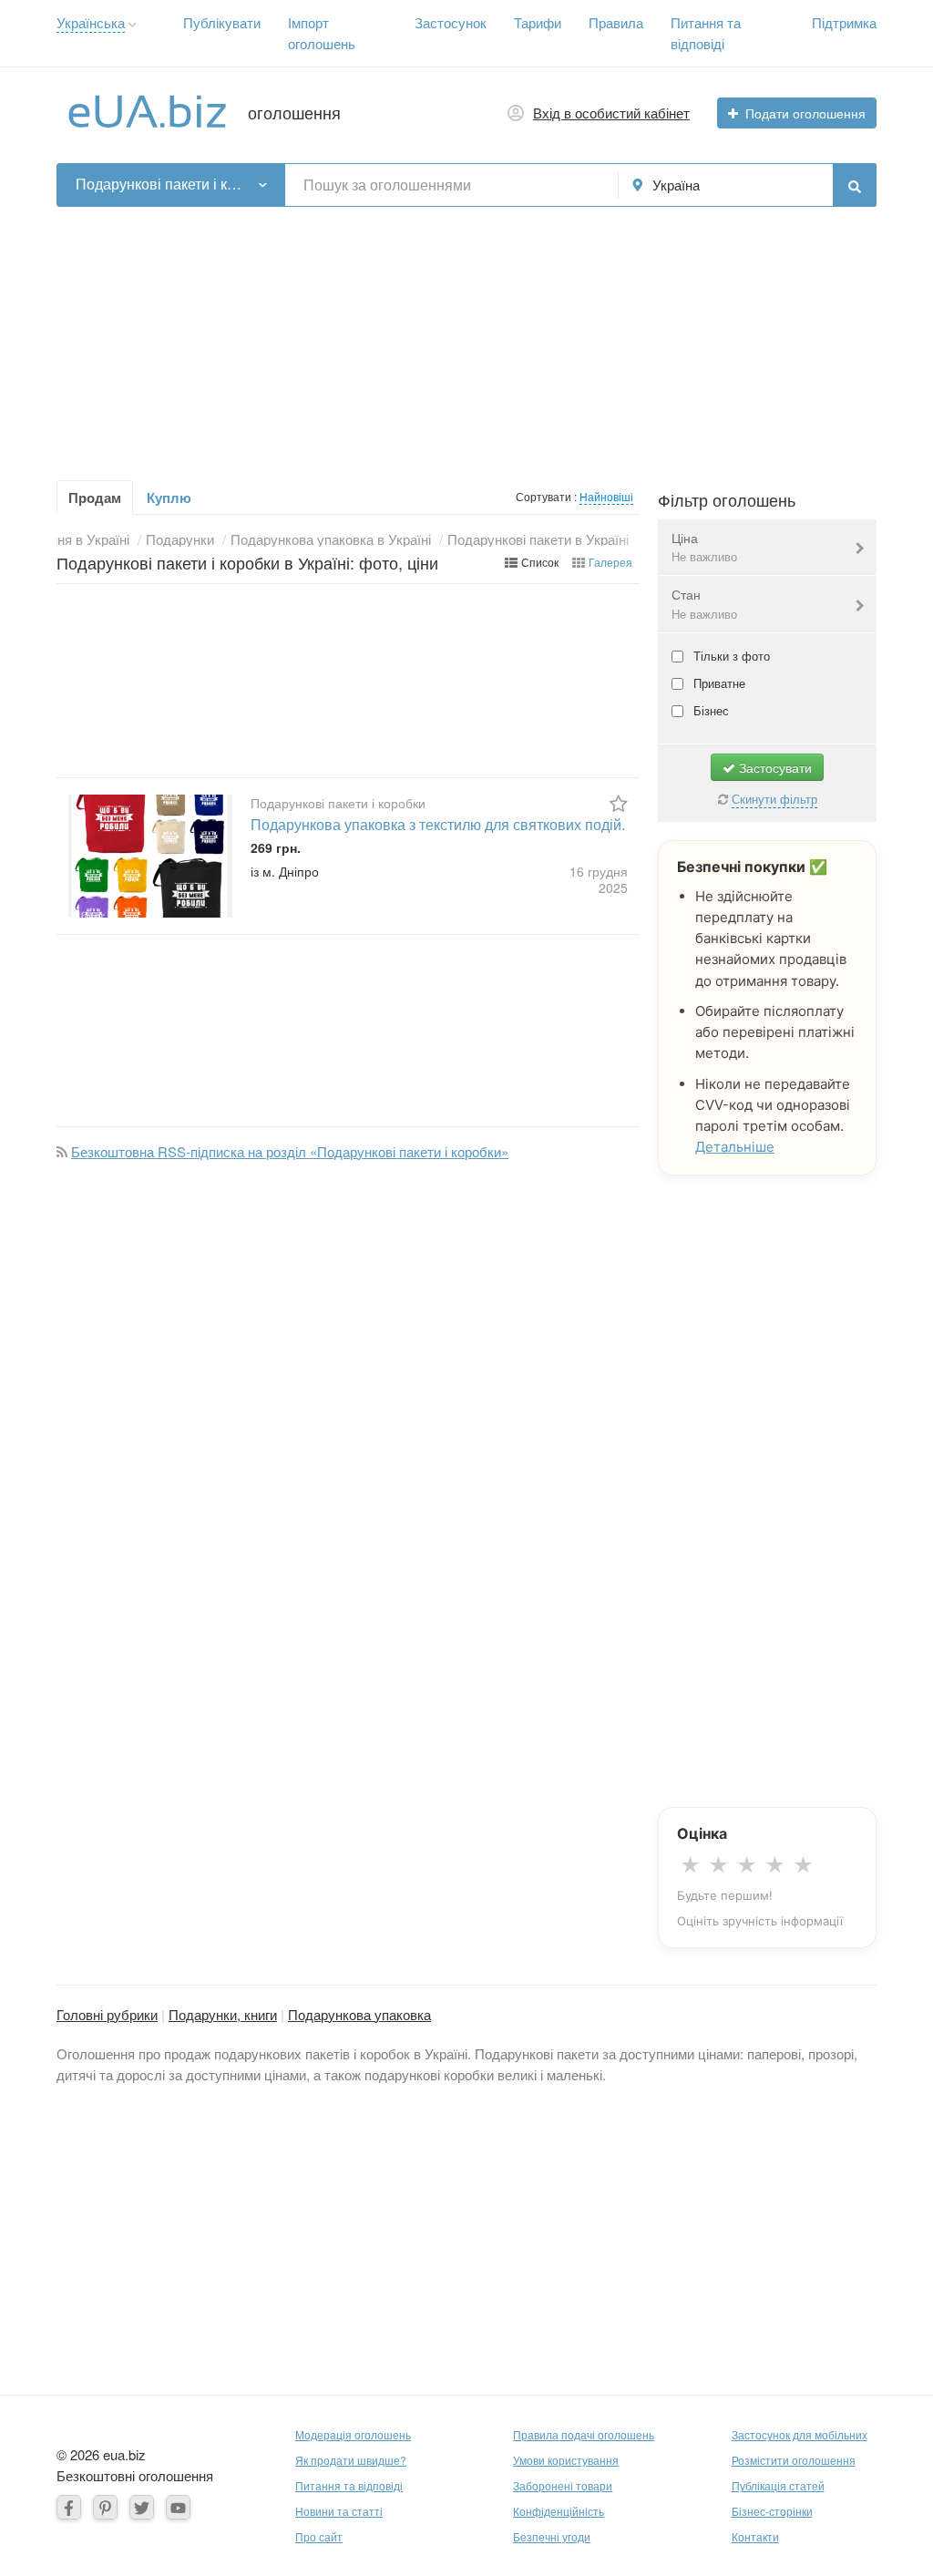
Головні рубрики (107, 2014)
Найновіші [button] (606, 496)
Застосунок (451, 22)
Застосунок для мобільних (800, 2434)
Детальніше (735, 1147)
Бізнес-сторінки (772, 2511)
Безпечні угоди (552, 2536)
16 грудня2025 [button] (599, 879)
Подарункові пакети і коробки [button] (163, 184)
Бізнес (709, 710)
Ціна (704, 547)
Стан (704, 604)
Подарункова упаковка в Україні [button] (331, 539)
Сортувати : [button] (548, 496)
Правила (616, 22)
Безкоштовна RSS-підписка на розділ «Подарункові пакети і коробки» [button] (290, 1151)
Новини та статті (339, 2511)
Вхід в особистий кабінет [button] (611, 113)
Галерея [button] (610, 562)
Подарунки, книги (223, 2014)
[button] (133, 25)
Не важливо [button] (704, 556)
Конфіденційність (559, 2511)
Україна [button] (676, 185)
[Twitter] (142, 2507)
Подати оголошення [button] (805, 113)
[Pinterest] (105, 2507)
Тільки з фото (730, 656)
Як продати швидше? (351, 2460)
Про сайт (319, 2536)
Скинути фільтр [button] (774, 799)
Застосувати (774, 767)
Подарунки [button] (180, 539)
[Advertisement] (466, 334)
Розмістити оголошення (794, 2460)
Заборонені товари (563, 2485)
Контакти (755, 2536)
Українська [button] (91, 22)
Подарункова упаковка (359, 2014)
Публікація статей (778, 2485)
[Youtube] (178, 2507)
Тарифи (538, 22)
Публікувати (222, 22)
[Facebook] (69, 2507)
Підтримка (844, 22)
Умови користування (566, 2460)
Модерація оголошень (353, 2434)
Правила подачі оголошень (584, 2434)
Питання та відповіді (349, 2485)
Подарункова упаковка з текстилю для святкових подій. (438, 824)
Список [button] (540, 562)
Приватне (718, 683)
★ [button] (690, 1865)
